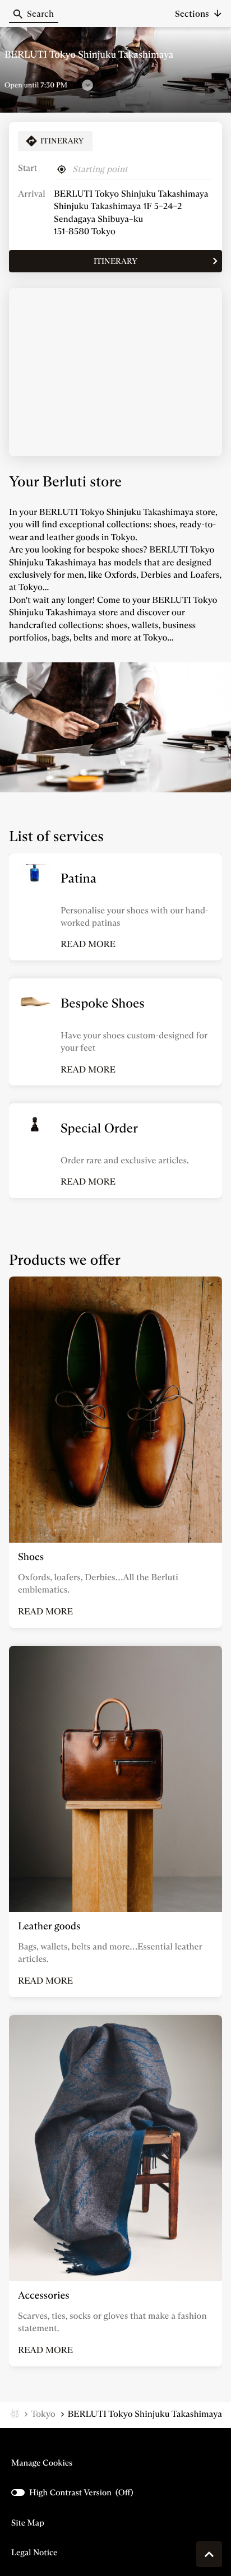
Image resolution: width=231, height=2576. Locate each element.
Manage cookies (42, 2463)
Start (27, 168)
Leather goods (49, 1926)
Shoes (31, 1557)
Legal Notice (34, 2552)
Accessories (44, 2295)
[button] (198, 14)
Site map (28, 2522)
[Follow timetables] (87, 85)
